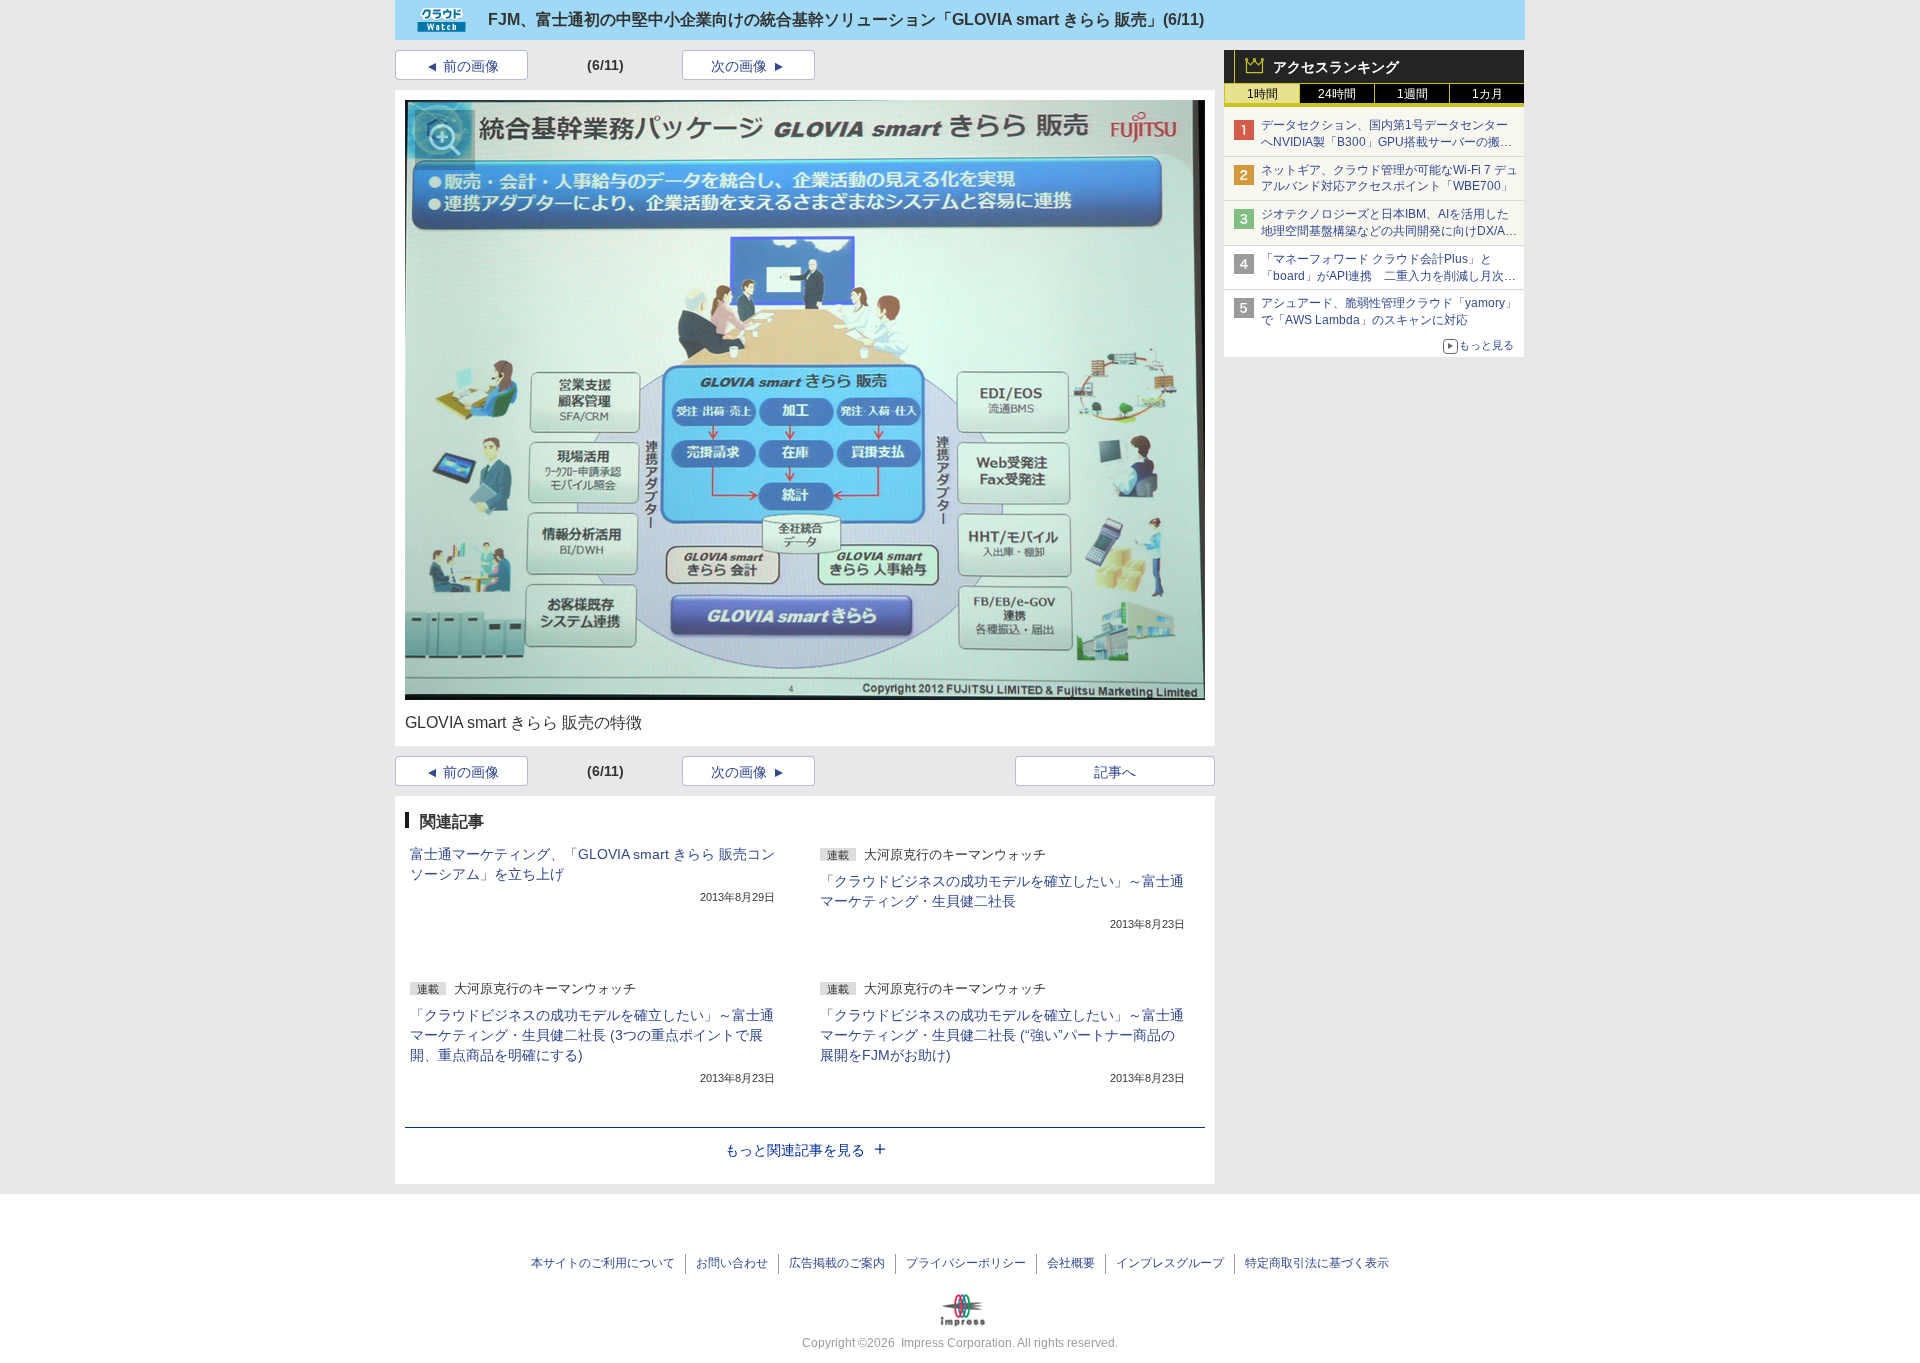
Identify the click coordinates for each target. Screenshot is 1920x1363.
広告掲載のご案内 (837, 1263)
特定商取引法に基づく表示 (1317, 1263)
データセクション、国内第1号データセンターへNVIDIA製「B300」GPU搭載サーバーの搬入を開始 (1386, 142)
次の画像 (739, 66)
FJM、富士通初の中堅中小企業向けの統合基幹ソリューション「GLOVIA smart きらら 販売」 (825, 19)
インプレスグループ (1170, 1263)
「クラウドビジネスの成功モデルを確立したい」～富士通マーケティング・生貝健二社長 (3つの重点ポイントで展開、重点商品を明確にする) (592, 1035)
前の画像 (471, 66)
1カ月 (1487, 94)
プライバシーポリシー (966, 1263)
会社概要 (1071, 1263)
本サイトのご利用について (603, 1263)
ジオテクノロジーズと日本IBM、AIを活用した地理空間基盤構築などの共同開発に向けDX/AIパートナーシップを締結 (1385, 231)
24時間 (1337, 94)
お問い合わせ (732, 1263)
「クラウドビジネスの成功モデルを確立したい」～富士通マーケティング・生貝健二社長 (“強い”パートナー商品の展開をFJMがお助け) (1002, 1035)
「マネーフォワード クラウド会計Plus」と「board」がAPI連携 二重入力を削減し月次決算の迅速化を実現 (1388, 276)
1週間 (1412, 94)
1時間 (1262, 94)
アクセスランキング (1336, 67)
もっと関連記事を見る (795, 1150)
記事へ (1115, 772)
